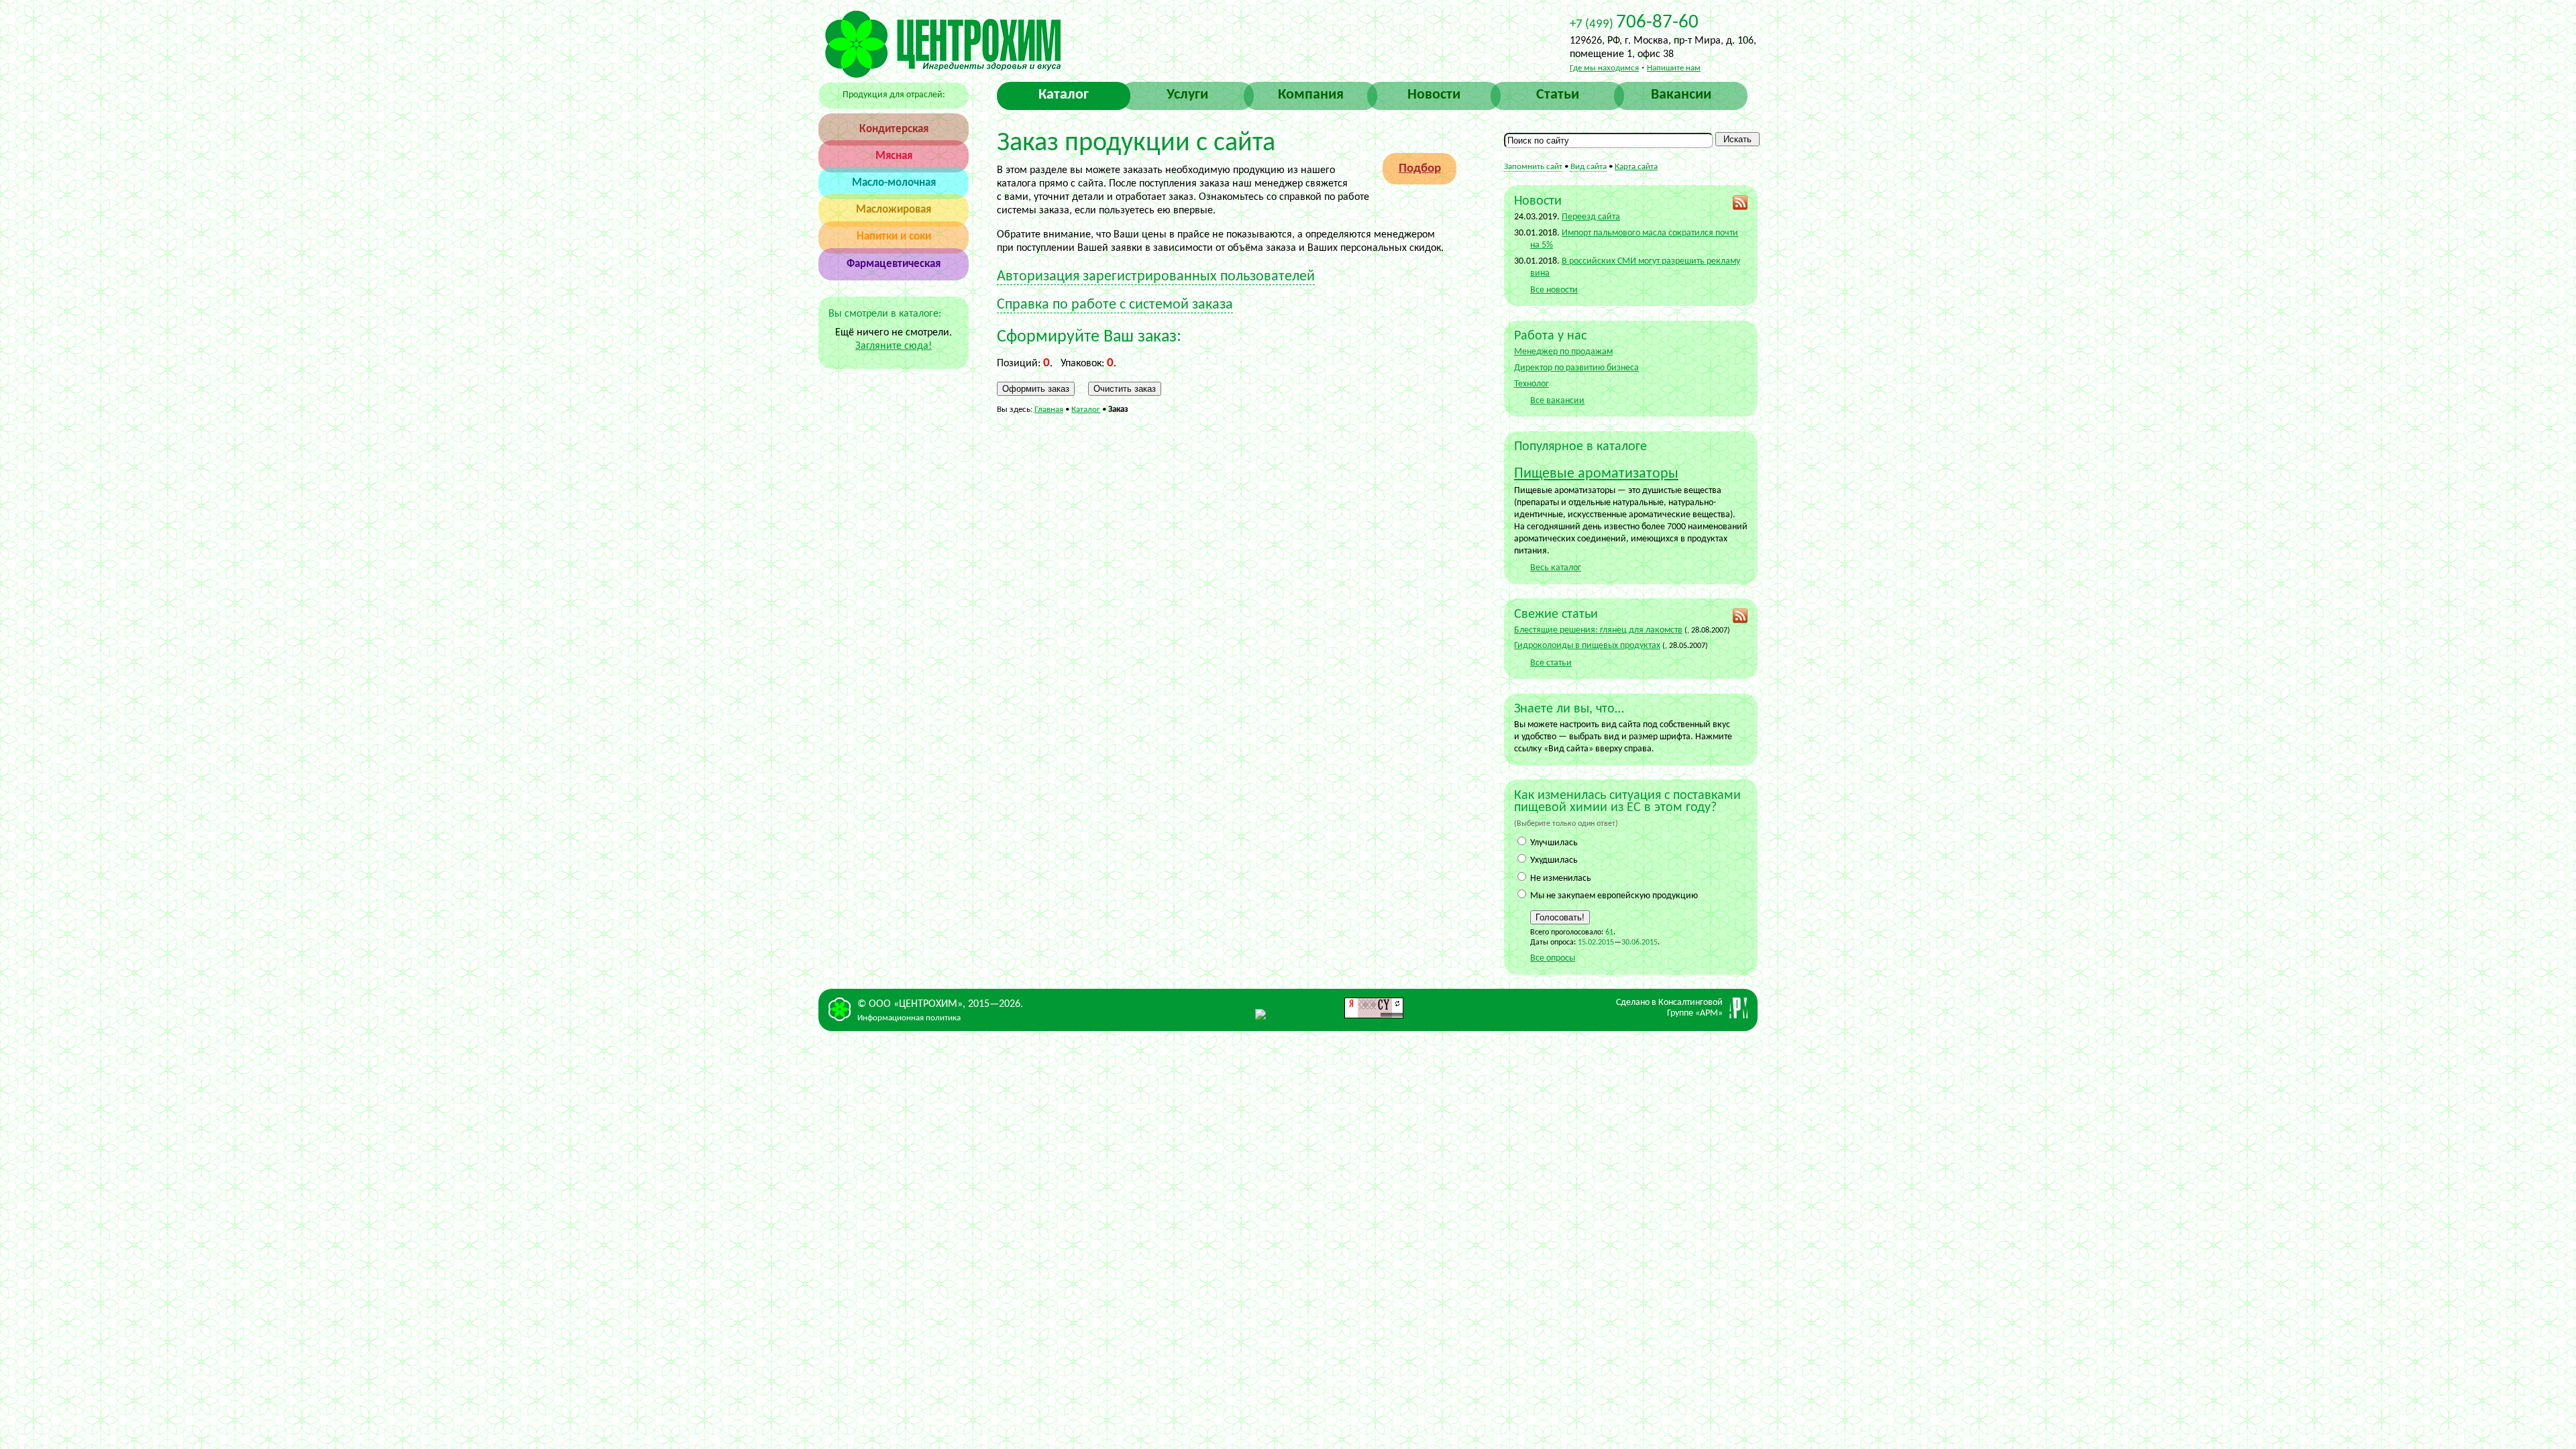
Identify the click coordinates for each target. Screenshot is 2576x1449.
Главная (1049, 410)
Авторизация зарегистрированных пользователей (1156, 277)
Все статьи (1551, 663)
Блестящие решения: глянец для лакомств (1598, 630)
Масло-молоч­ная (894, 183)
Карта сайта (1636, 167)
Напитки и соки (894, 236)
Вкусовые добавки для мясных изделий (1412, 67)
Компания (1311, 95)
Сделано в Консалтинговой (1669, 1008)
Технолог (1532, 384)
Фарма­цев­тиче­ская (894, 264)
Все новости (1554, 290)
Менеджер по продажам (1563, 352)
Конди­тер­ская (894, 129)
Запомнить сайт (1533, 167)
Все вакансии (1557, 401)
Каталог (1064, 95)
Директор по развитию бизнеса (1576, 368)
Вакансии (1681, 95)
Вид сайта (1589, 167)
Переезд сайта (1591, 217)
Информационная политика (909, 1018)
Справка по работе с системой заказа (1115, 305)
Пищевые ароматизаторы (1596, 474)
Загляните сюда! (894, 346)
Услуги (1187, 95)
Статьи (1558, 95)
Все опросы (1553, 958)
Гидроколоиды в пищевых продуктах (1587, 646)
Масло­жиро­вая (894, 210)
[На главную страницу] (943, 75)
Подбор (1420, 169)
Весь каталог (1556, 568)
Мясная (894, 156)
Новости (1434, 95)
